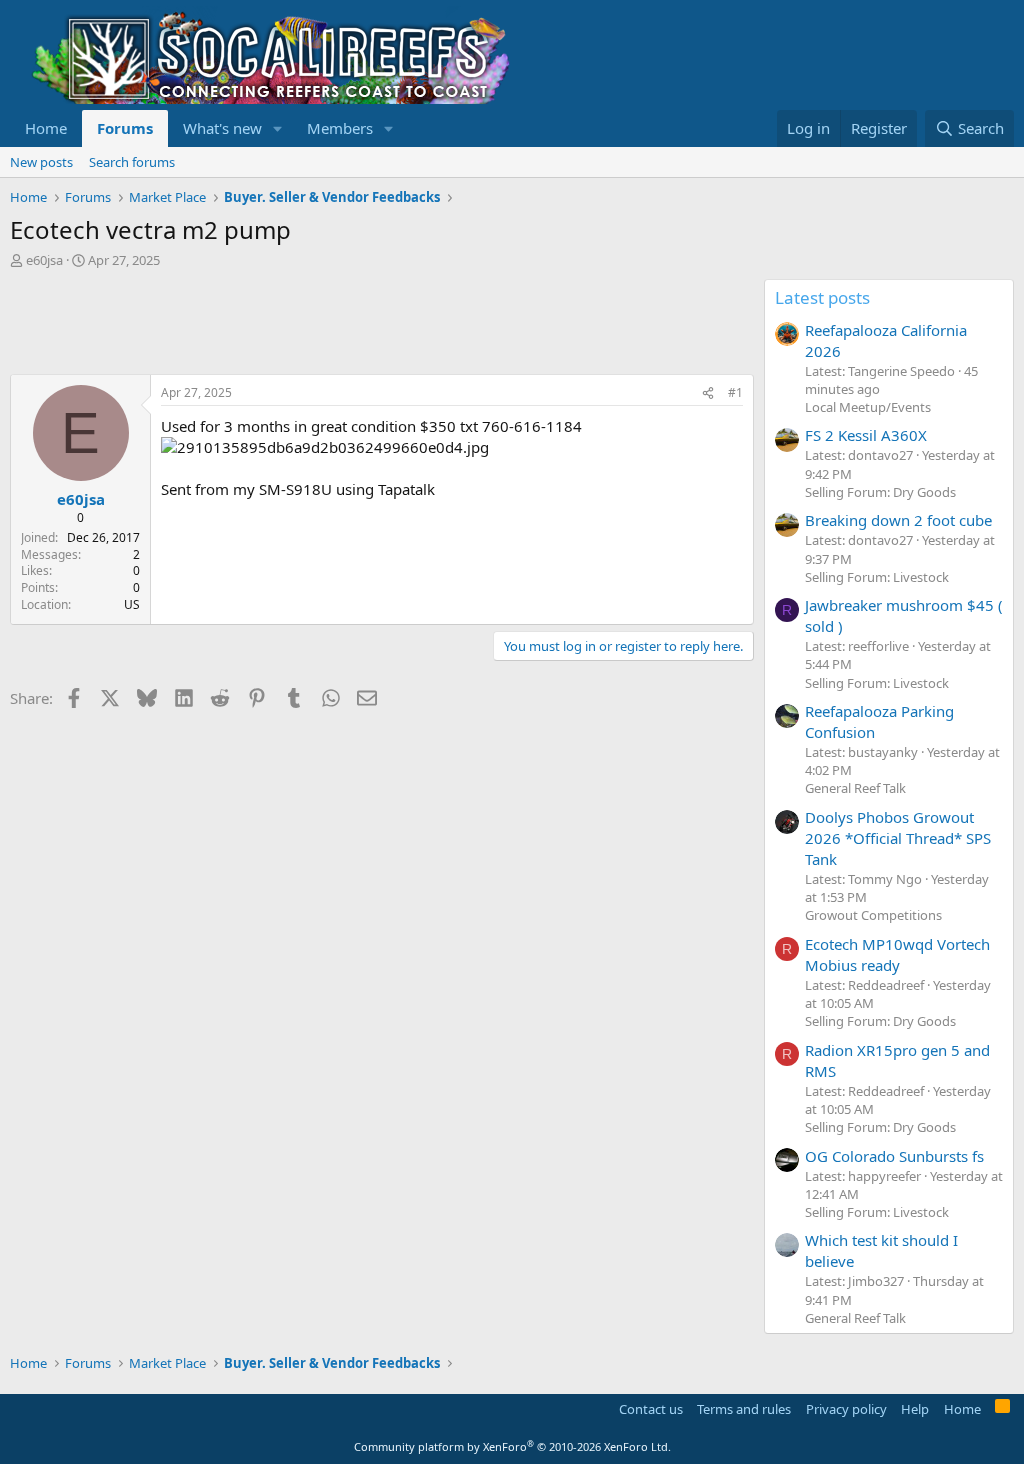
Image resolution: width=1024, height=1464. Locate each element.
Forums (125, 128)
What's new (222, 128)
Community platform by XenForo (512, 1446)
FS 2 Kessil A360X (866, 435)
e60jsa (44, 260)
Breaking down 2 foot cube (898, 520)
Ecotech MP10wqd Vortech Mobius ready (897, 954)
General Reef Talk (855, 788)
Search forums (132, 162)
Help (915, 1409)
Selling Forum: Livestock (877, 577)
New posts (41, 162)
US (132, 604)
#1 (735, 392)
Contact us (651, 1409)
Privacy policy (846, 1409)
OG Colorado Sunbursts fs (894, 1156)
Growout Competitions (873, 915)
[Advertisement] (374, 324)
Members (340, 128)
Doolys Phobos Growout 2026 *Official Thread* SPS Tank (898, 838)
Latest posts (822, 297)
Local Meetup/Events (868, 407)
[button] (278, 128)
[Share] (708, 393)
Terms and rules (744, 1409)
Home (46, 128)
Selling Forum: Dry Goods (880, 492)
